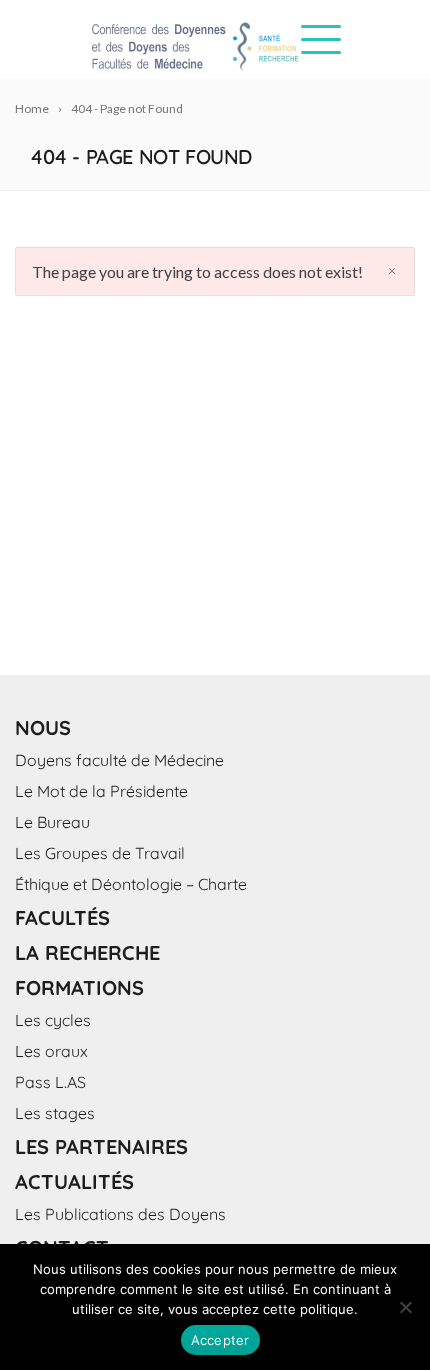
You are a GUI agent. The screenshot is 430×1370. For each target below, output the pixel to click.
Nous (43, 727)
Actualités (74, 1181)
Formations (79, 987)
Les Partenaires (101, 1146)
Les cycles (53, 1020)
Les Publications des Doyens (120, 1214)
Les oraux (51, 1051)
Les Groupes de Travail (100, 853)
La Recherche (87, 952)
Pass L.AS (50, 1082)
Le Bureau (52, 822)
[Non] (405, 1307)
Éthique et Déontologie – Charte (131, 884)
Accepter (220, 1340)
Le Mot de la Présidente (101, 791)
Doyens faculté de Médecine (119, 760)
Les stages (55, 1113)
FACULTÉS (62, 917)
